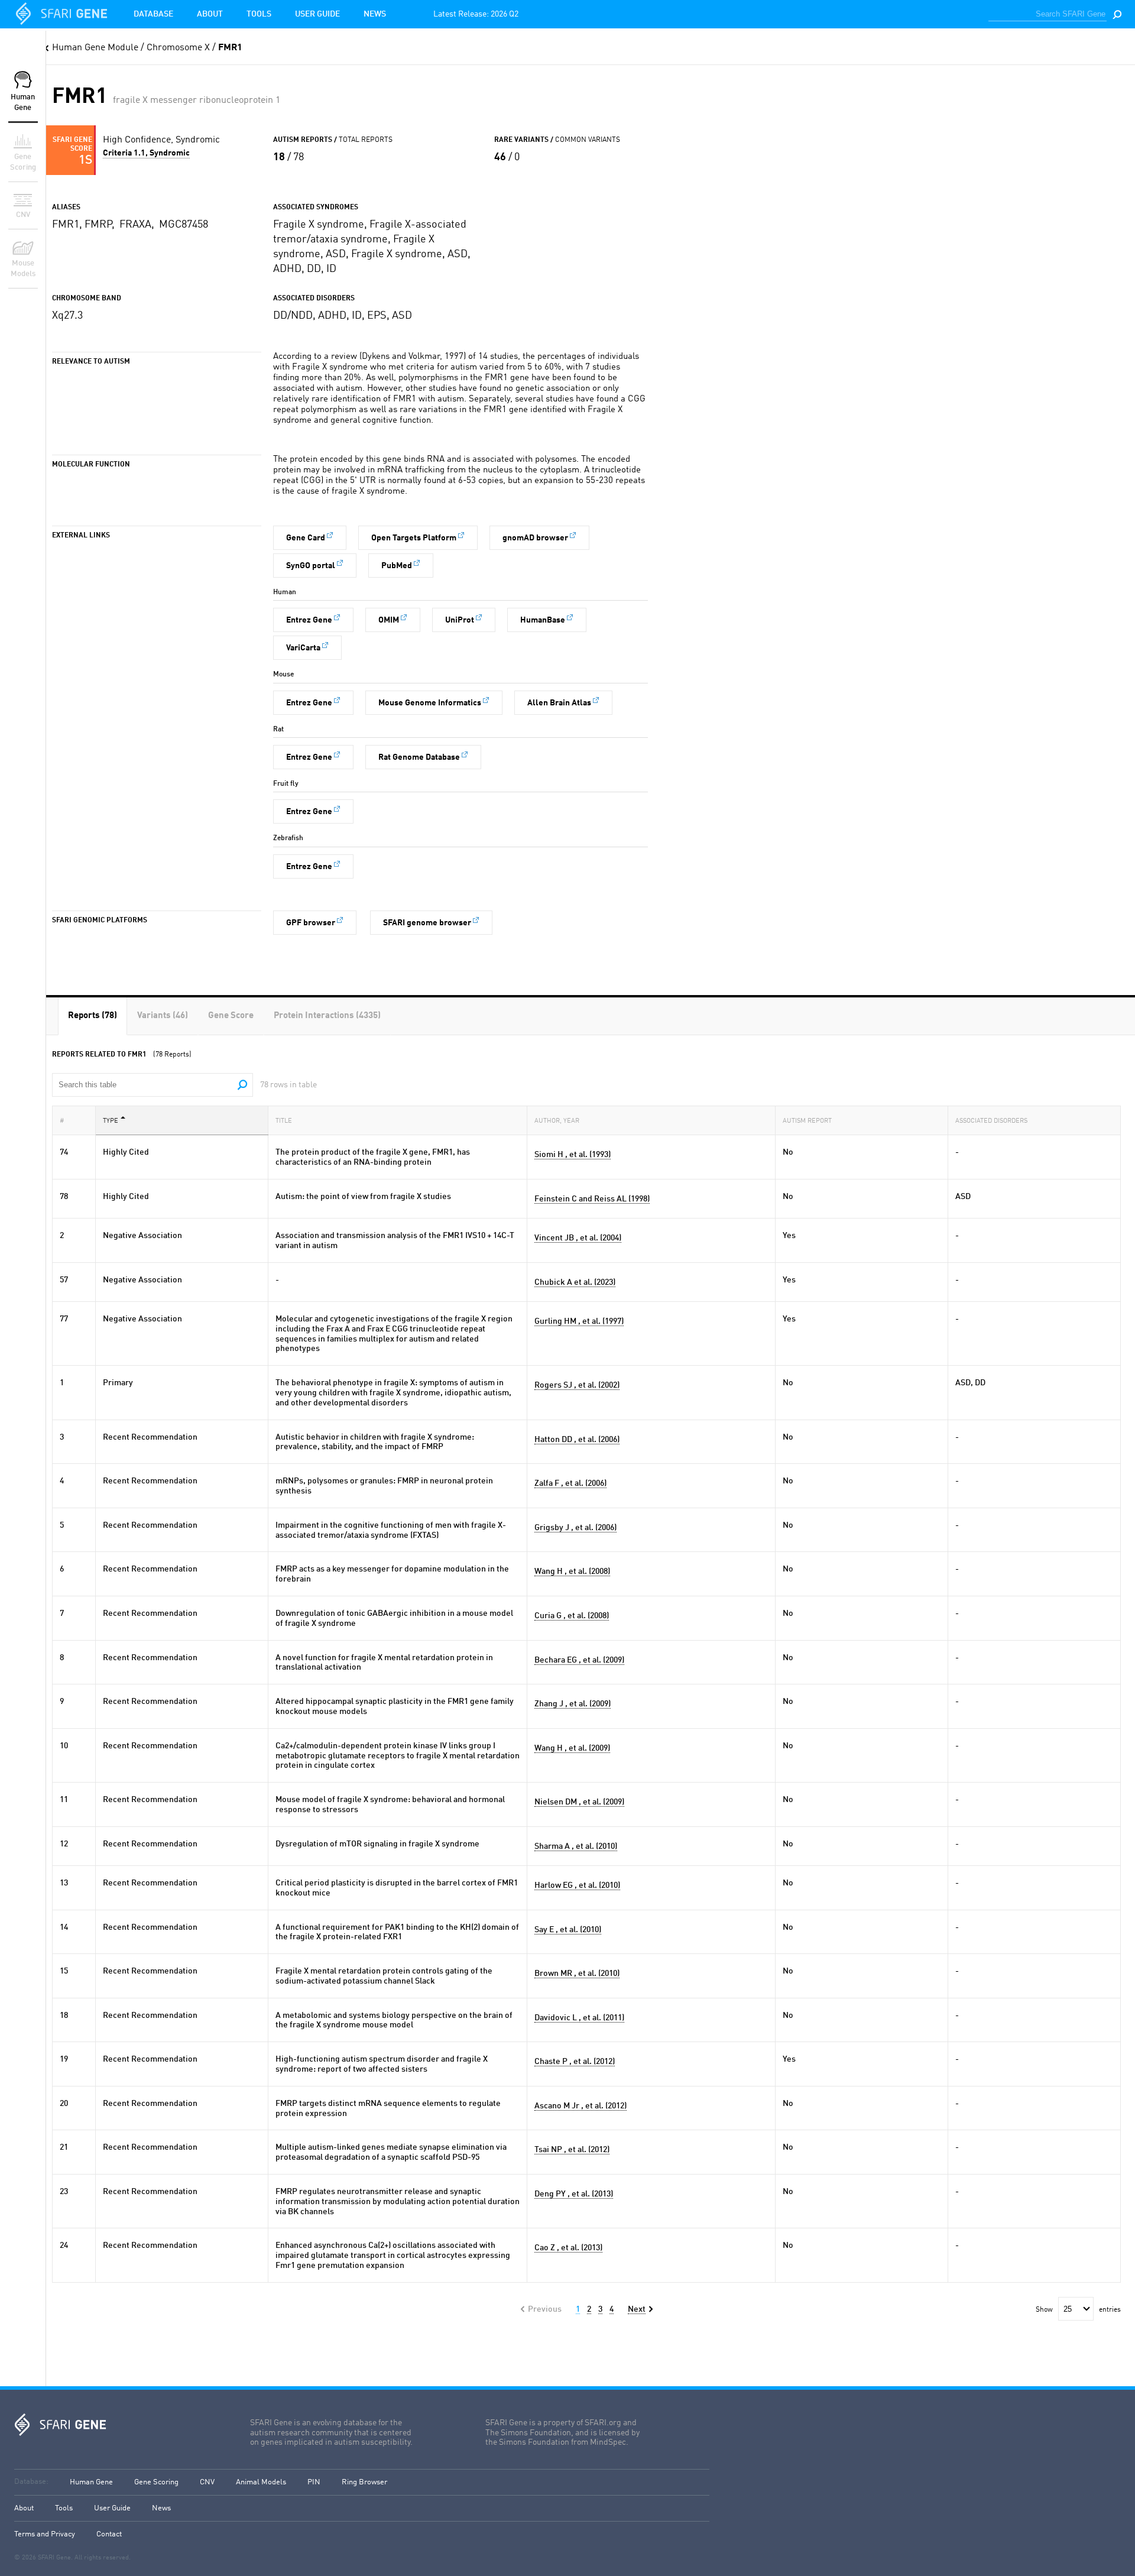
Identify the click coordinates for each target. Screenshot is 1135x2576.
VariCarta (303, 648)
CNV (207, 2482)
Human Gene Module (95, 48)
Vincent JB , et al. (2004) (578, 1238)
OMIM (389, 620)
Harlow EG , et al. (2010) (577, 1885)
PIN (314, 2482)
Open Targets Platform (414, 538)
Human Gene (91, 2482)
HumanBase (543, 620)
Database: (31, 2482)
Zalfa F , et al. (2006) (570, 1483)
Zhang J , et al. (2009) (573, 1704)
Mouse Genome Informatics (430, 703)
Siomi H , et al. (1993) (573, 1155)
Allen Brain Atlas (559, 703)
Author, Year (557, 1121)
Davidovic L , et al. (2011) (579, 2018)
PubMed (397, 566)
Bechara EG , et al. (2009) (579, 1660)
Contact (109, 2534)
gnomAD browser (535, 538)
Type (111, 1121)
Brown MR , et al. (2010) (577, 1974)
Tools (259, 14)
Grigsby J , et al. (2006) (575, 1528)
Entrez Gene (309, 620)
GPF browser (311, 923)
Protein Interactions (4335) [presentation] (327, 1016)
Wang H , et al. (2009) (572, 1748)
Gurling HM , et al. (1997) (579, 1321)
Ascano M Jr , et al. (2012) (581, 2106)
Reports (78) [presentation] (93, 1016)
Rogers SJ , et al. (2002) (577, 1385)
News (375, 14)
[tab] (93, 1016)
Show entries (1078, 2310)
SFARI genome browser (427, 923)
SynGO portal (311, 566)
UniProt (460, 620)
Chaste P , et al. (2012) (575, 2062)
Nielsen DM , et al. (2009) (579, 1802)
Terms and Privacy (45, 2534)
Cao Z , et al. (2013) (568, 2248)
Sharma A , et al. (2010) (576, 1846)
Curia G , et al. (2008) (572, 1616)
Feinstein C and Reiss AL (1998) (592, 1199)
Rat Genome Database (419, 757)
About (210, 14)
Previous (545, 2309)
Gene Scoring (156, 2482)
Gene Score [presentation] (231, 1016)
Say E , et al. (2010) (568, 1930)
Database (153, 14)
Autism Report (807, 1121)
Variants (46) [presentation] (163, 1016)
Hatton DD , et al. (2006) (577, 1440)
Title (284, 1121)
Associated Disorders (991, 1121)
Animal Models (261, 2482)
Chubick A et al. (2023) (575, 1282)
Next (637, 2309)
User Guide (317, 14)
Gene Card (306, 538)
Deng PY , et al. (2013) (574, 2194)
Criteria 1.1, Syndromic (146, 153)
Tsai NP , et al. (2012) (572, 2150)
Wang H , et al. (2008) (572, 1571)
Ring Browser (364, 2482)
